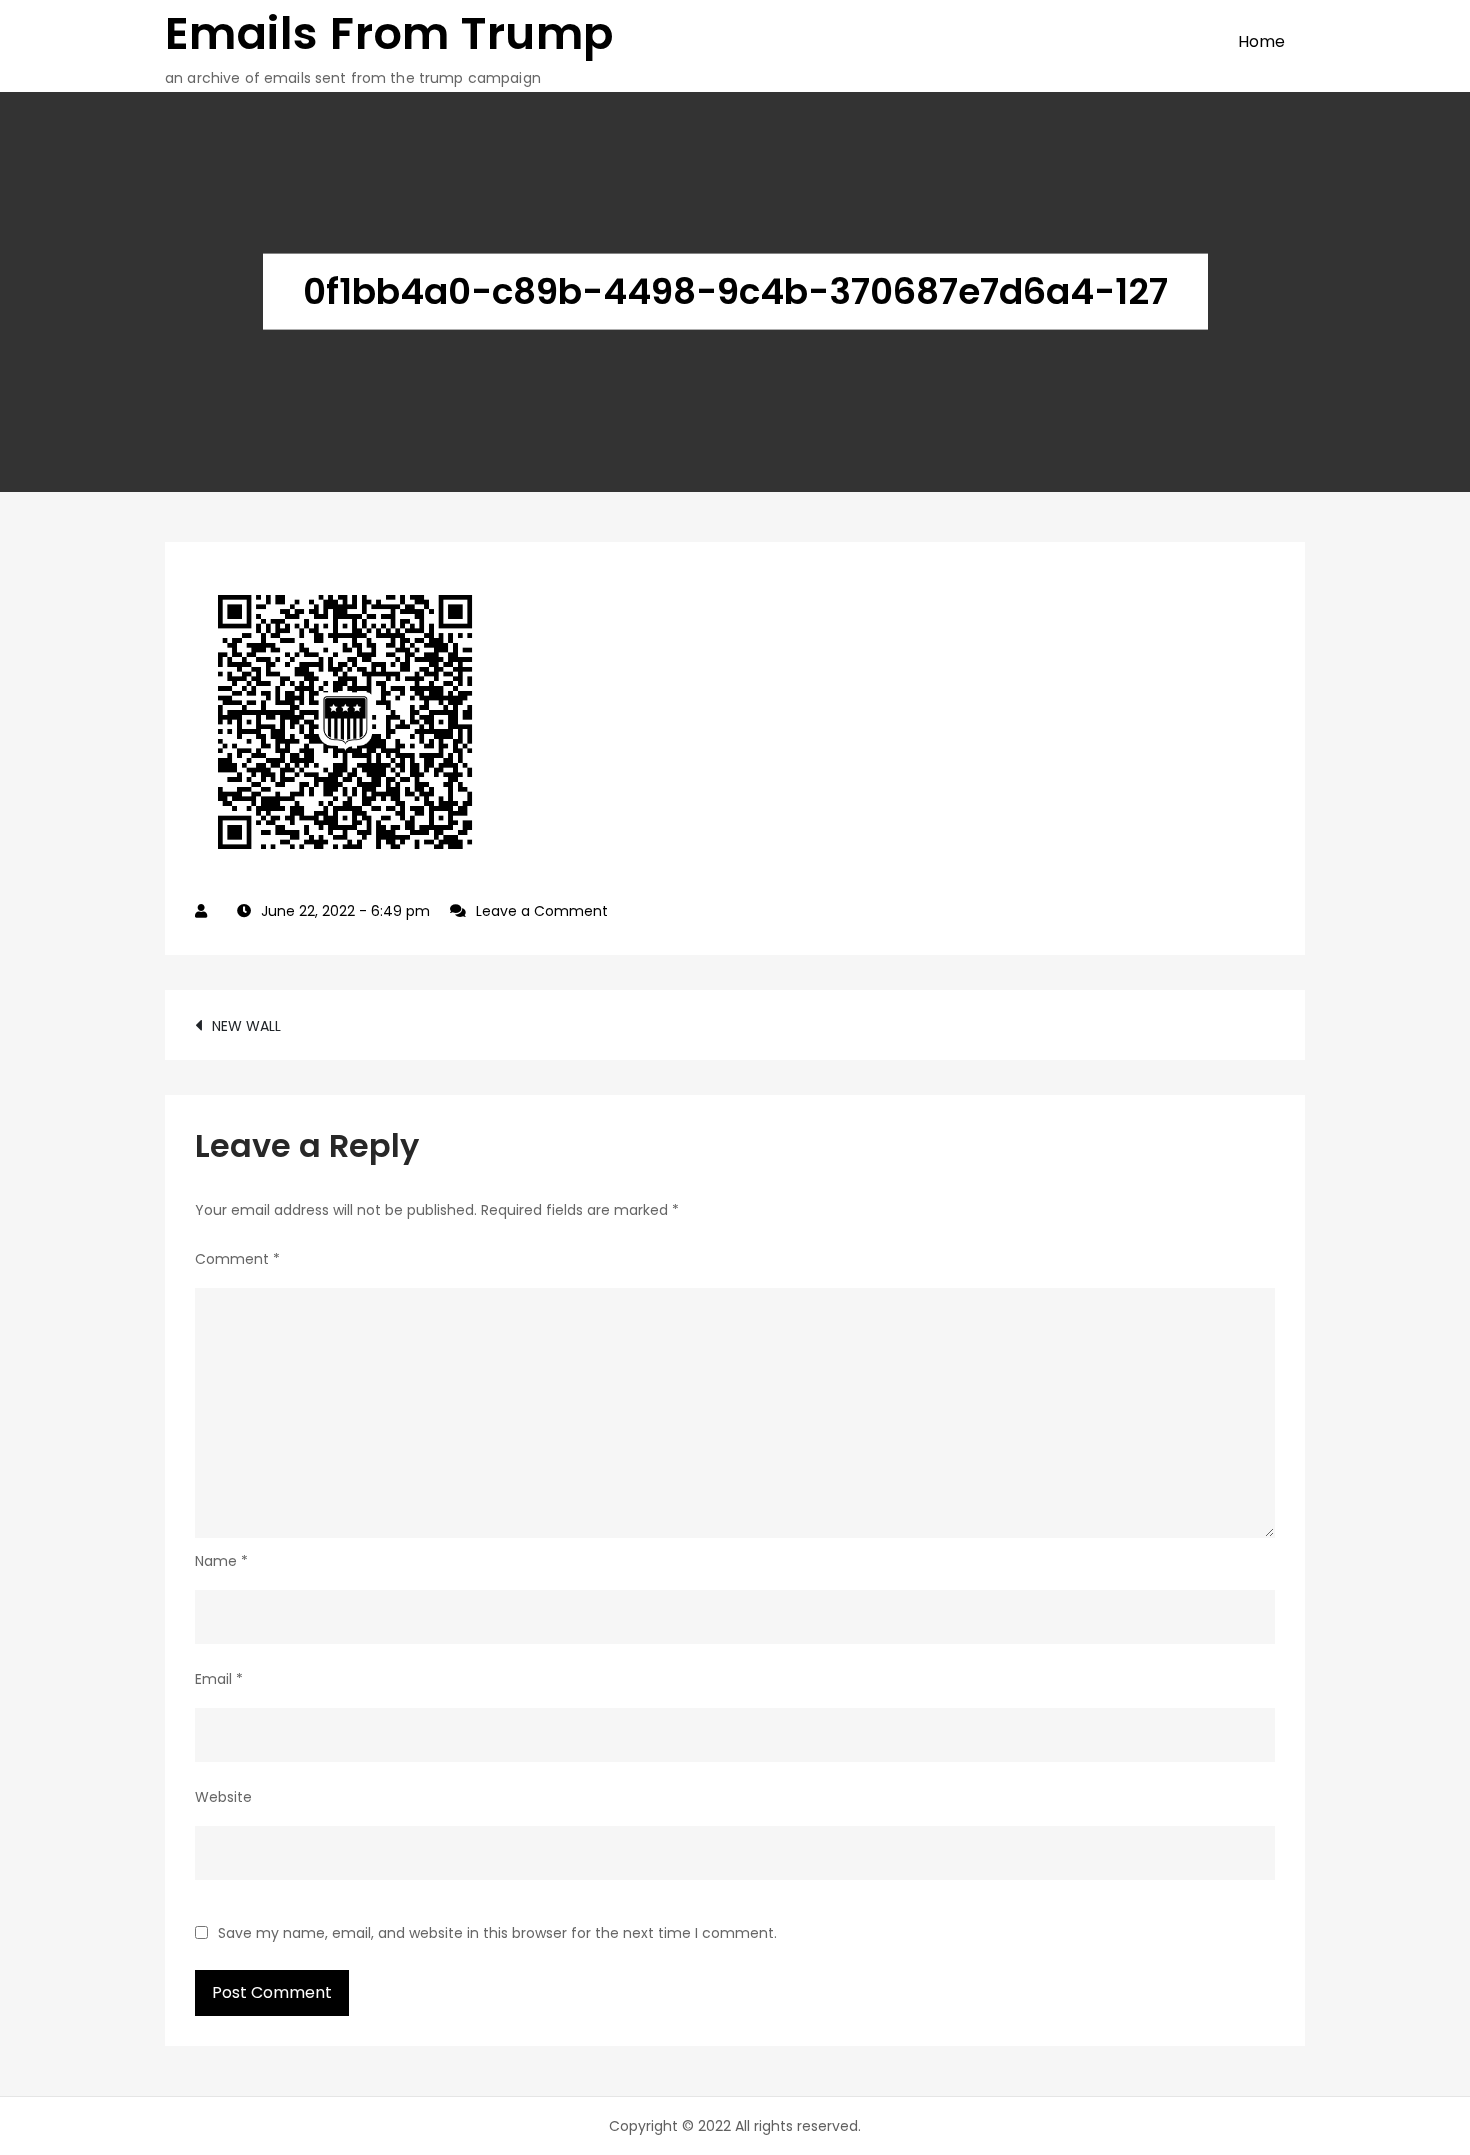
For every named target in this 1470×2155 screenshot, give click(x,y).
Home (1261, 41)
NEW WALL (246, 1026)
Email (219, 1679)
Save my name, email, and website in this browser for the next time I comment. (497, 1933)
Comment (237, 1259)
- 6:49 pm (345, 911)
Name (221, 1561)
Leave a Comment (542, 911)
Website (223, 1797)
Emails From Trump (389, 33)
